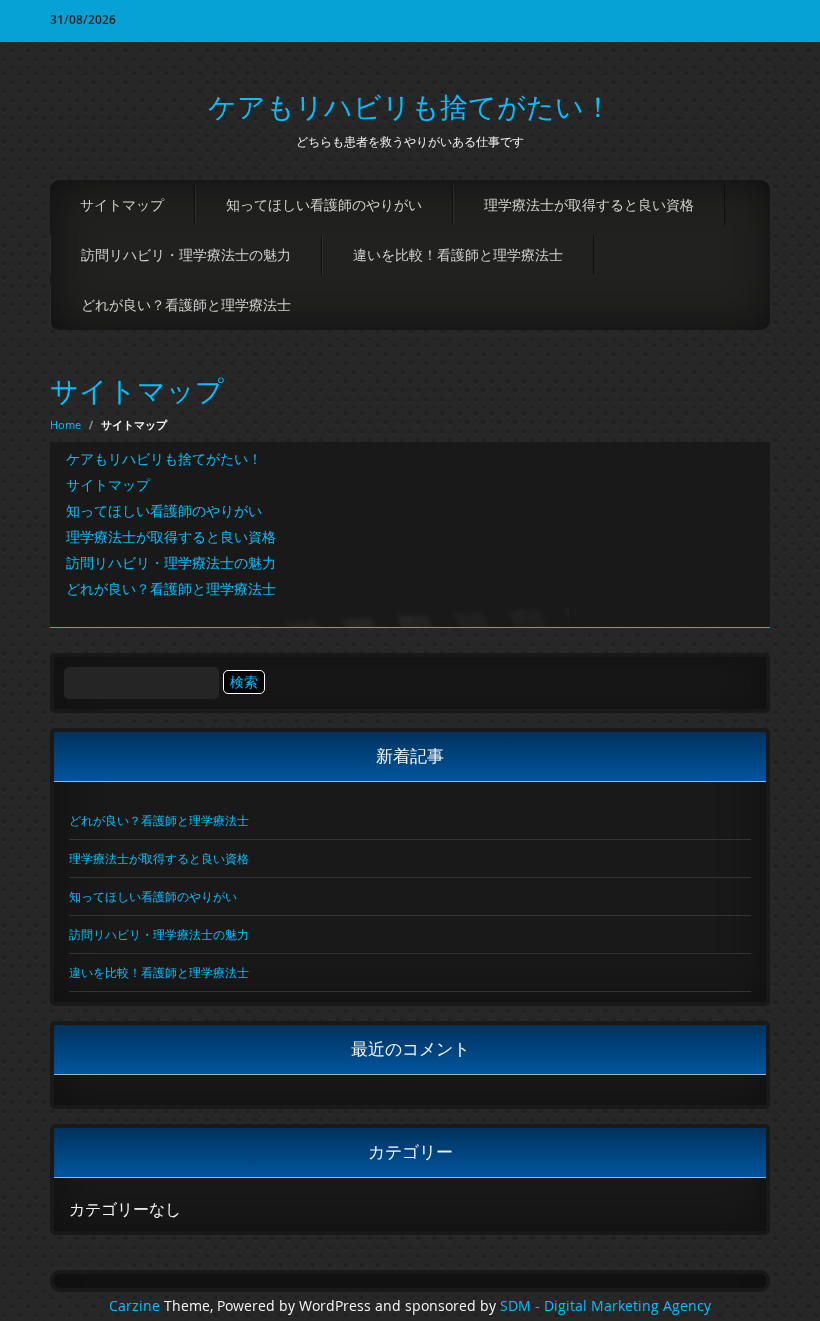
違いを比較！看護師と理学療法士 (458, 254)
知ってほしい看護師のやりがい (324, 204)
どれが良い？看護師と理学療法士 (186, 304)
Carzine (136, 1306)
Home (65, 424)
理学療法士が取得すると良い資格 (589, 204)
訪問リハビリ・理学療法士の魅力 (186, 254)
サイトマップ (122, 204)
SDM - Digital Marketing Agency (605, 1306)
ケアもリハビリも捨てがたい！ (410, 106)
